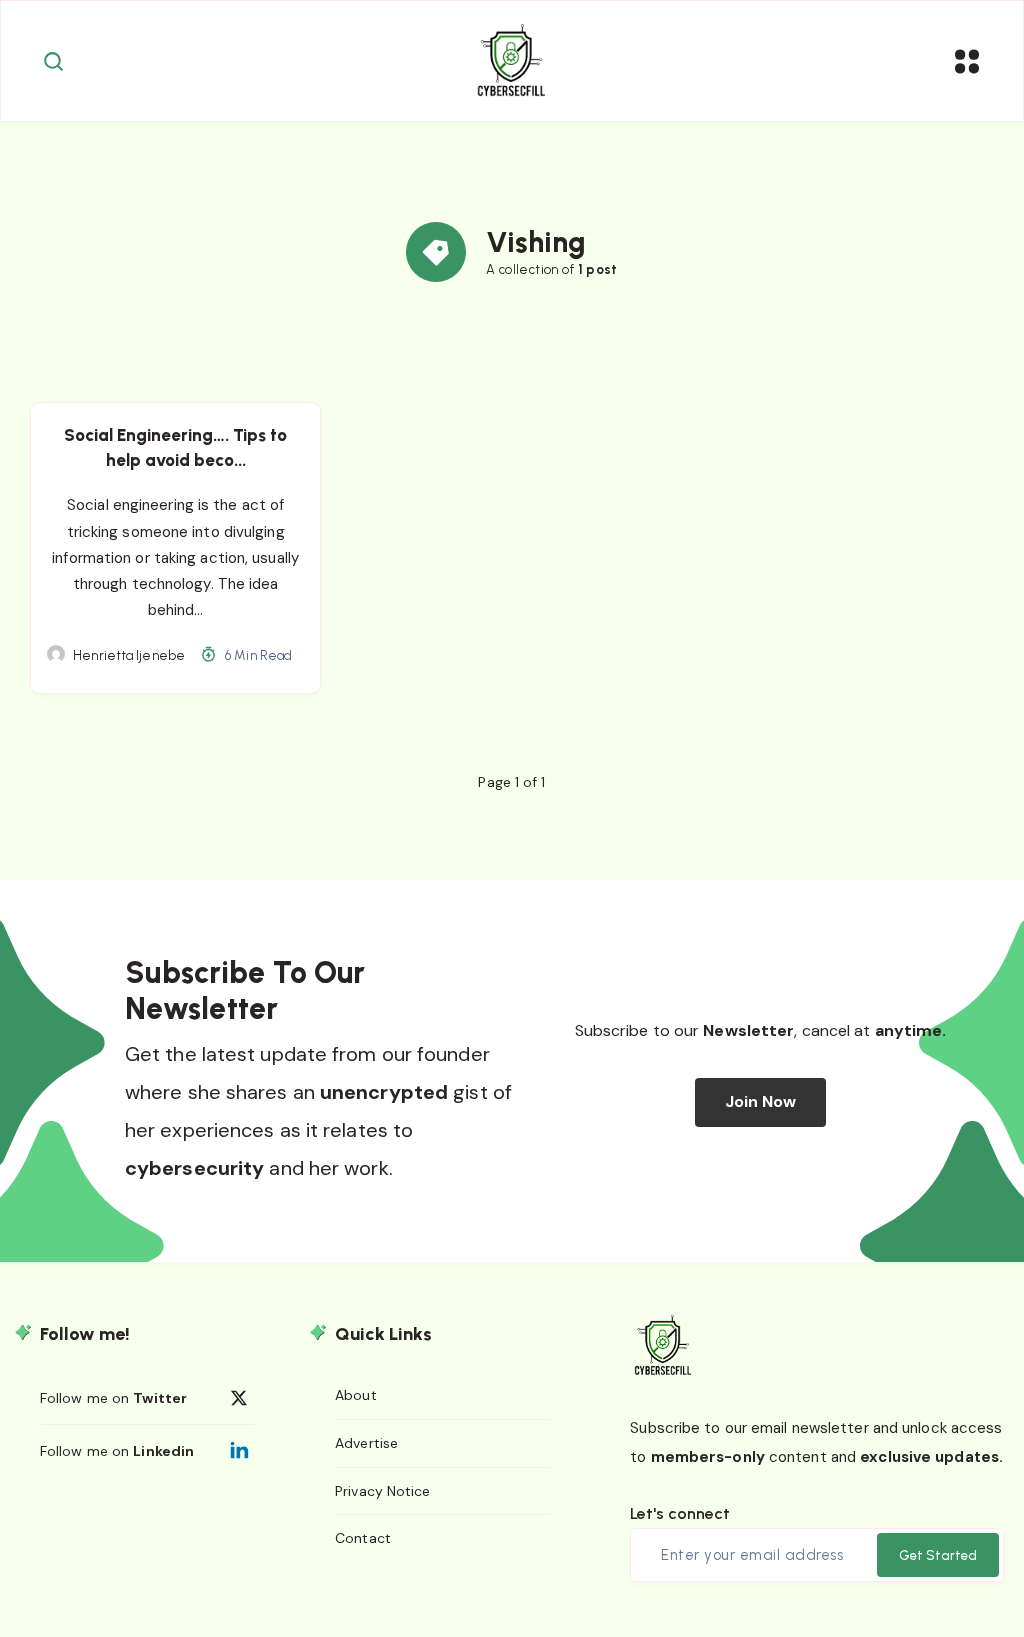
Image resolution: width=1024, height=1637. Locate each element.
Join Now (761, 1101)
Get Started (938, 1555)
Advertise (366, 1443)
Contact (363, 1538)
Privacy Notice (382, 1491)
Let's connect (680, 1513)
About (356, 1395)
